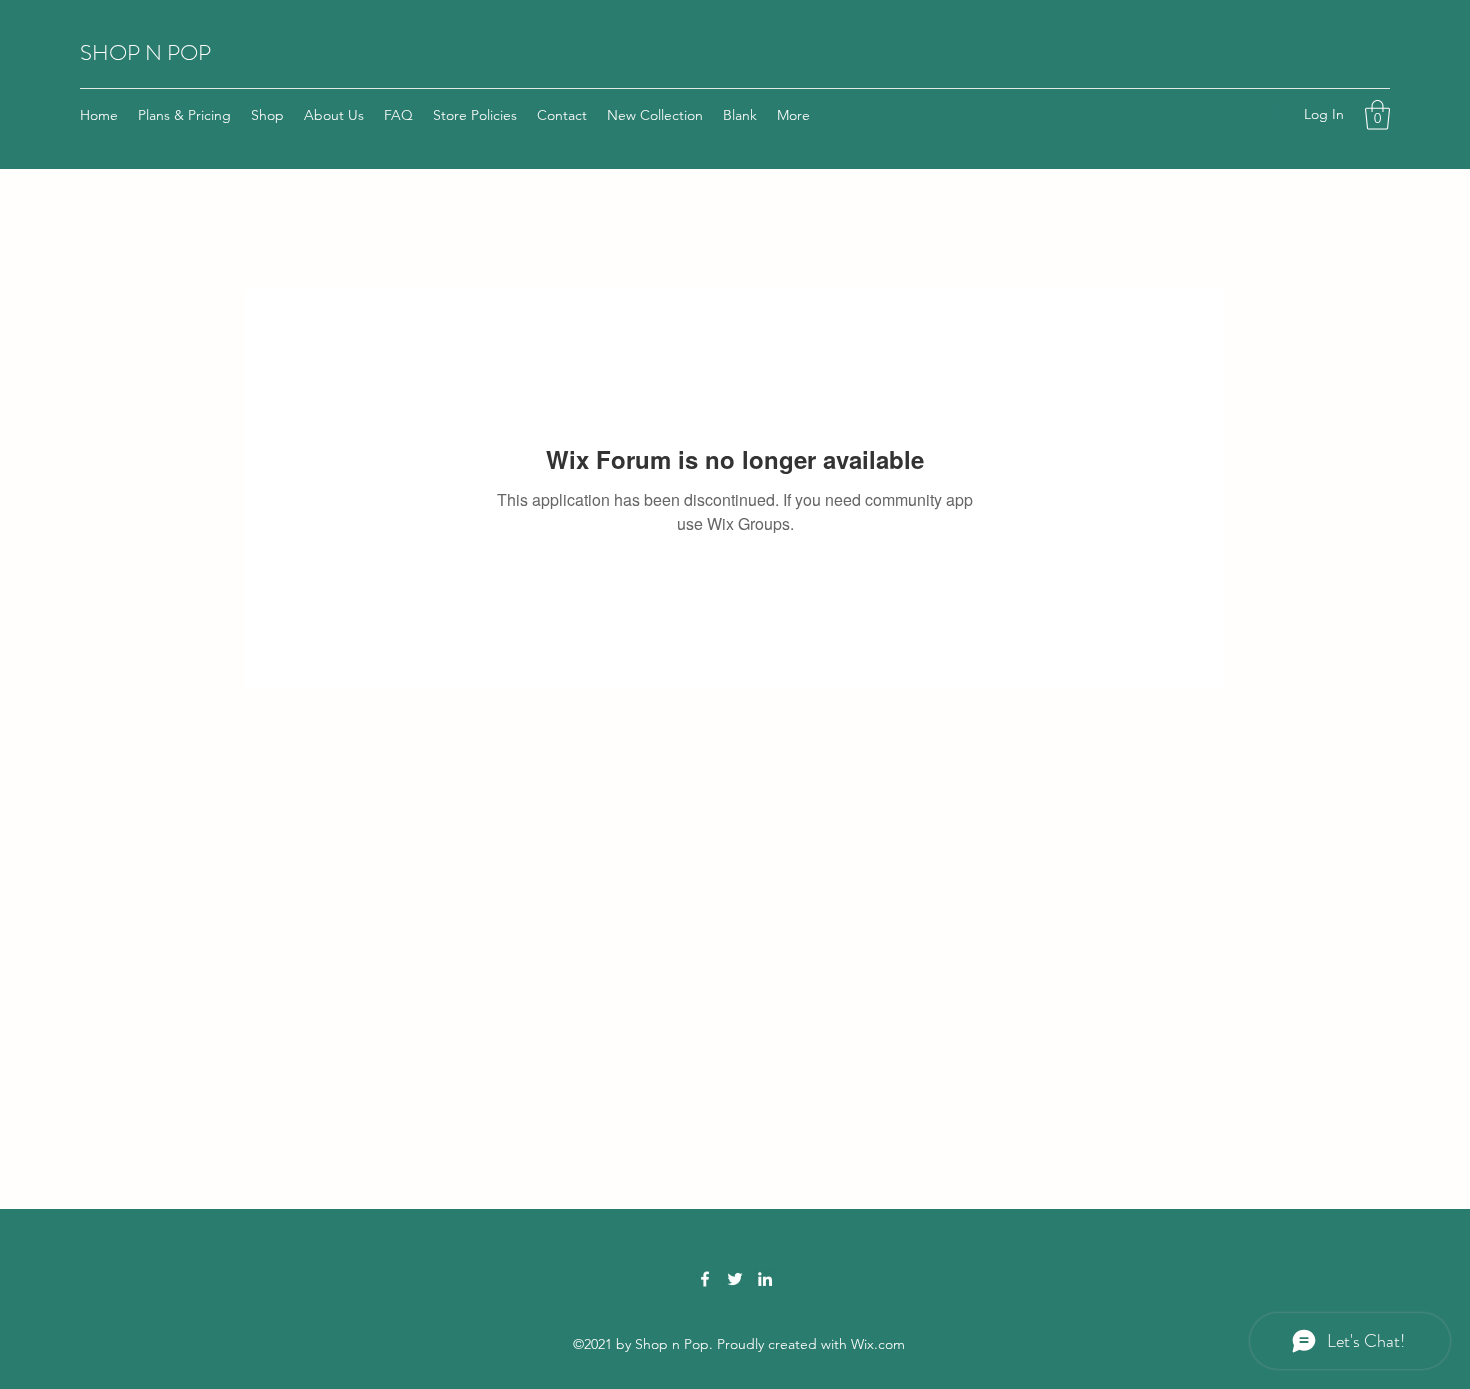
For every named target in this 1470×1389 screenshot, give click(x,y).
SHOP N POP (145, 52)
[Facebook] (705, 1279)
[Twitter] (735, 1279)
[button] (1377, 115)
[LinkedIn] (765, 1279)
